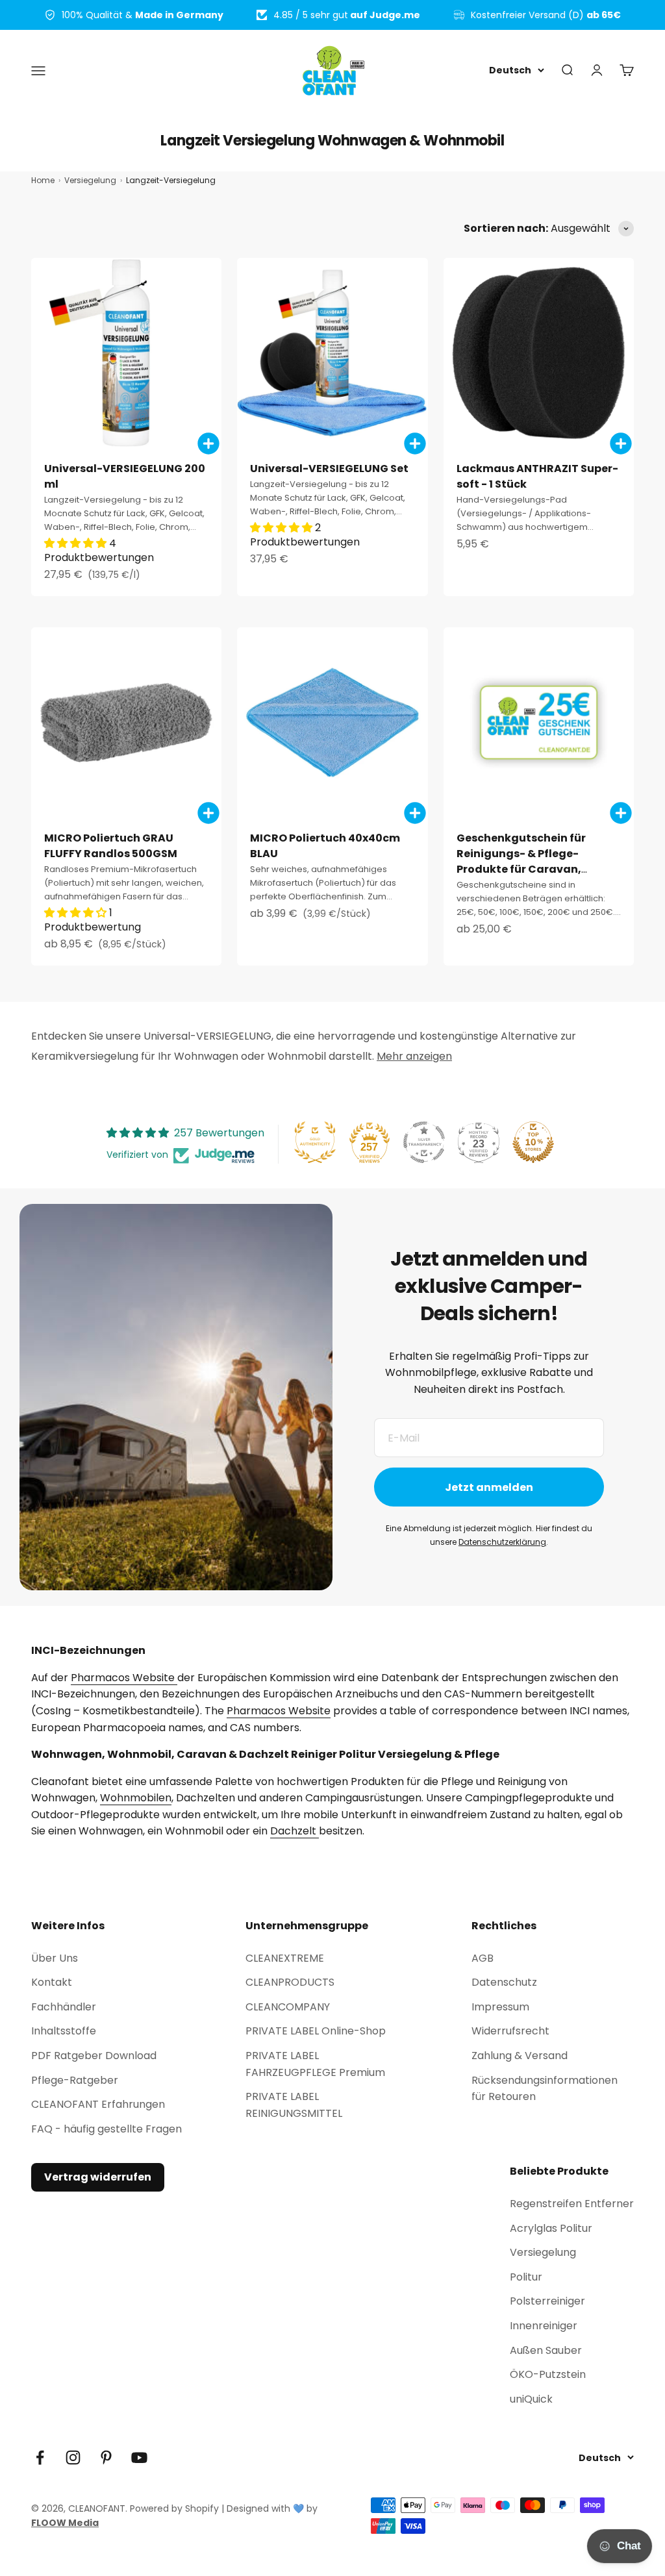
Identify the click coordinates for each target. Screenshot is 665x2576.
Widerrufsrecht (510, 2031)
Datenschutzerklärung (502, 1542)
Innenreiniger (544, 2326)
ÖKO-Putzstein (548, 2374)
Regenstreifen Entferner (572, 2204)
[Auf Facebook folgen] (40, 2457)
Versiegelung (543, 2252)
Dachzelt (295, 1831)
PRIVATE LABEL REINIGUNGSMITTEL (294, 2105)
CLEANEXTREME (285, 1958)
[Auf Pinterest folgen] (106, 2457)
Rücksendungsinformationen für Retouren (545, 2089)
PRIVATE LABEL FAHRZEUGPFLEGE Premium (315, 2064)
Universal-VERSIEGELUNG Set (329, 469)
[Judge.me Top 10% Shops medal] (533, 1142)
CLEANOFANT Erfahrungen (98, 2104)
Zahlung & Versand (520, 2056)
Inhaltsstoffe (64, 2031)
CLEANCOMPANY (288, 2007)
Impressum (500, 2007)
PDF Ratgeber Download (94, 2056)
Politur (526, 2277)
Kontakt (52, 1982)
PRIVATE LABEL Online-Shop (316, 2031)
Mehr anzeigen (414, 1056)
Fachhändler (64, 2007)
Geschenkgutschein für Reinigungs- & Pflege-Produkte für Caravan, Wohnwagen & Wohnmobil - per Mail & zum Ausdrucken (534, 869)
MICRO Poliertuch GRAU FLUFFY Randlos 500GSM (111, 846)
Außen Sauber (546, 2350)
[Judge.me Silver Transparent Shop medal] (424, 1142)
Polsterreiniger (547, 2301)
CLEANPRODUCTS (290, 1982)
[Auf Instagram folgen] (73, 2457)
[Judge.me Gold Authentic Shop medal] (315, 1142)
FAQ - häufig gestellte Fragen (107, 2129)
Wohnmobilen (136, 1798)
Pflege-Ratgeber (75, 2080)
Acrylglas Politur (551, 2228)
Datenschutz (504, 1982)
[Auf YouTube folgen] (139, 2457)
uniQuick (531, 2399)
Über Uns (55, 1958)
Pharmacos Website (124, 1678)
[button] (77, 543)
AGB (483, 1958)
